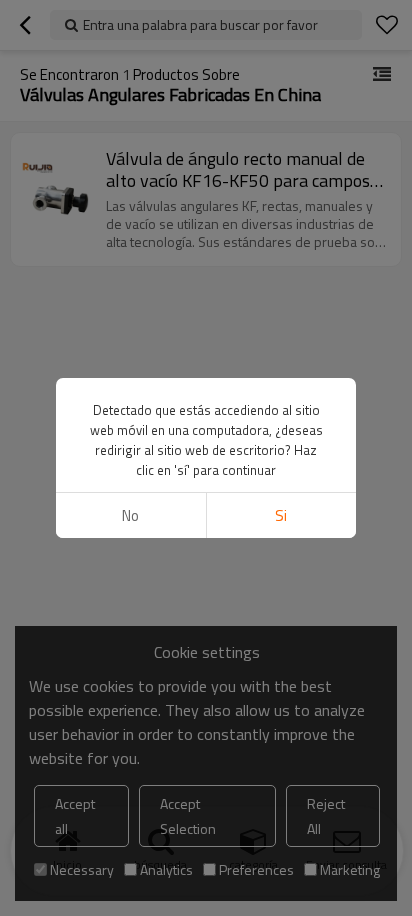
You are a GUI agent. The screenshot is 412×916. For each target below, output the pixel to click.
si (281, 515)
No (130, 515)
